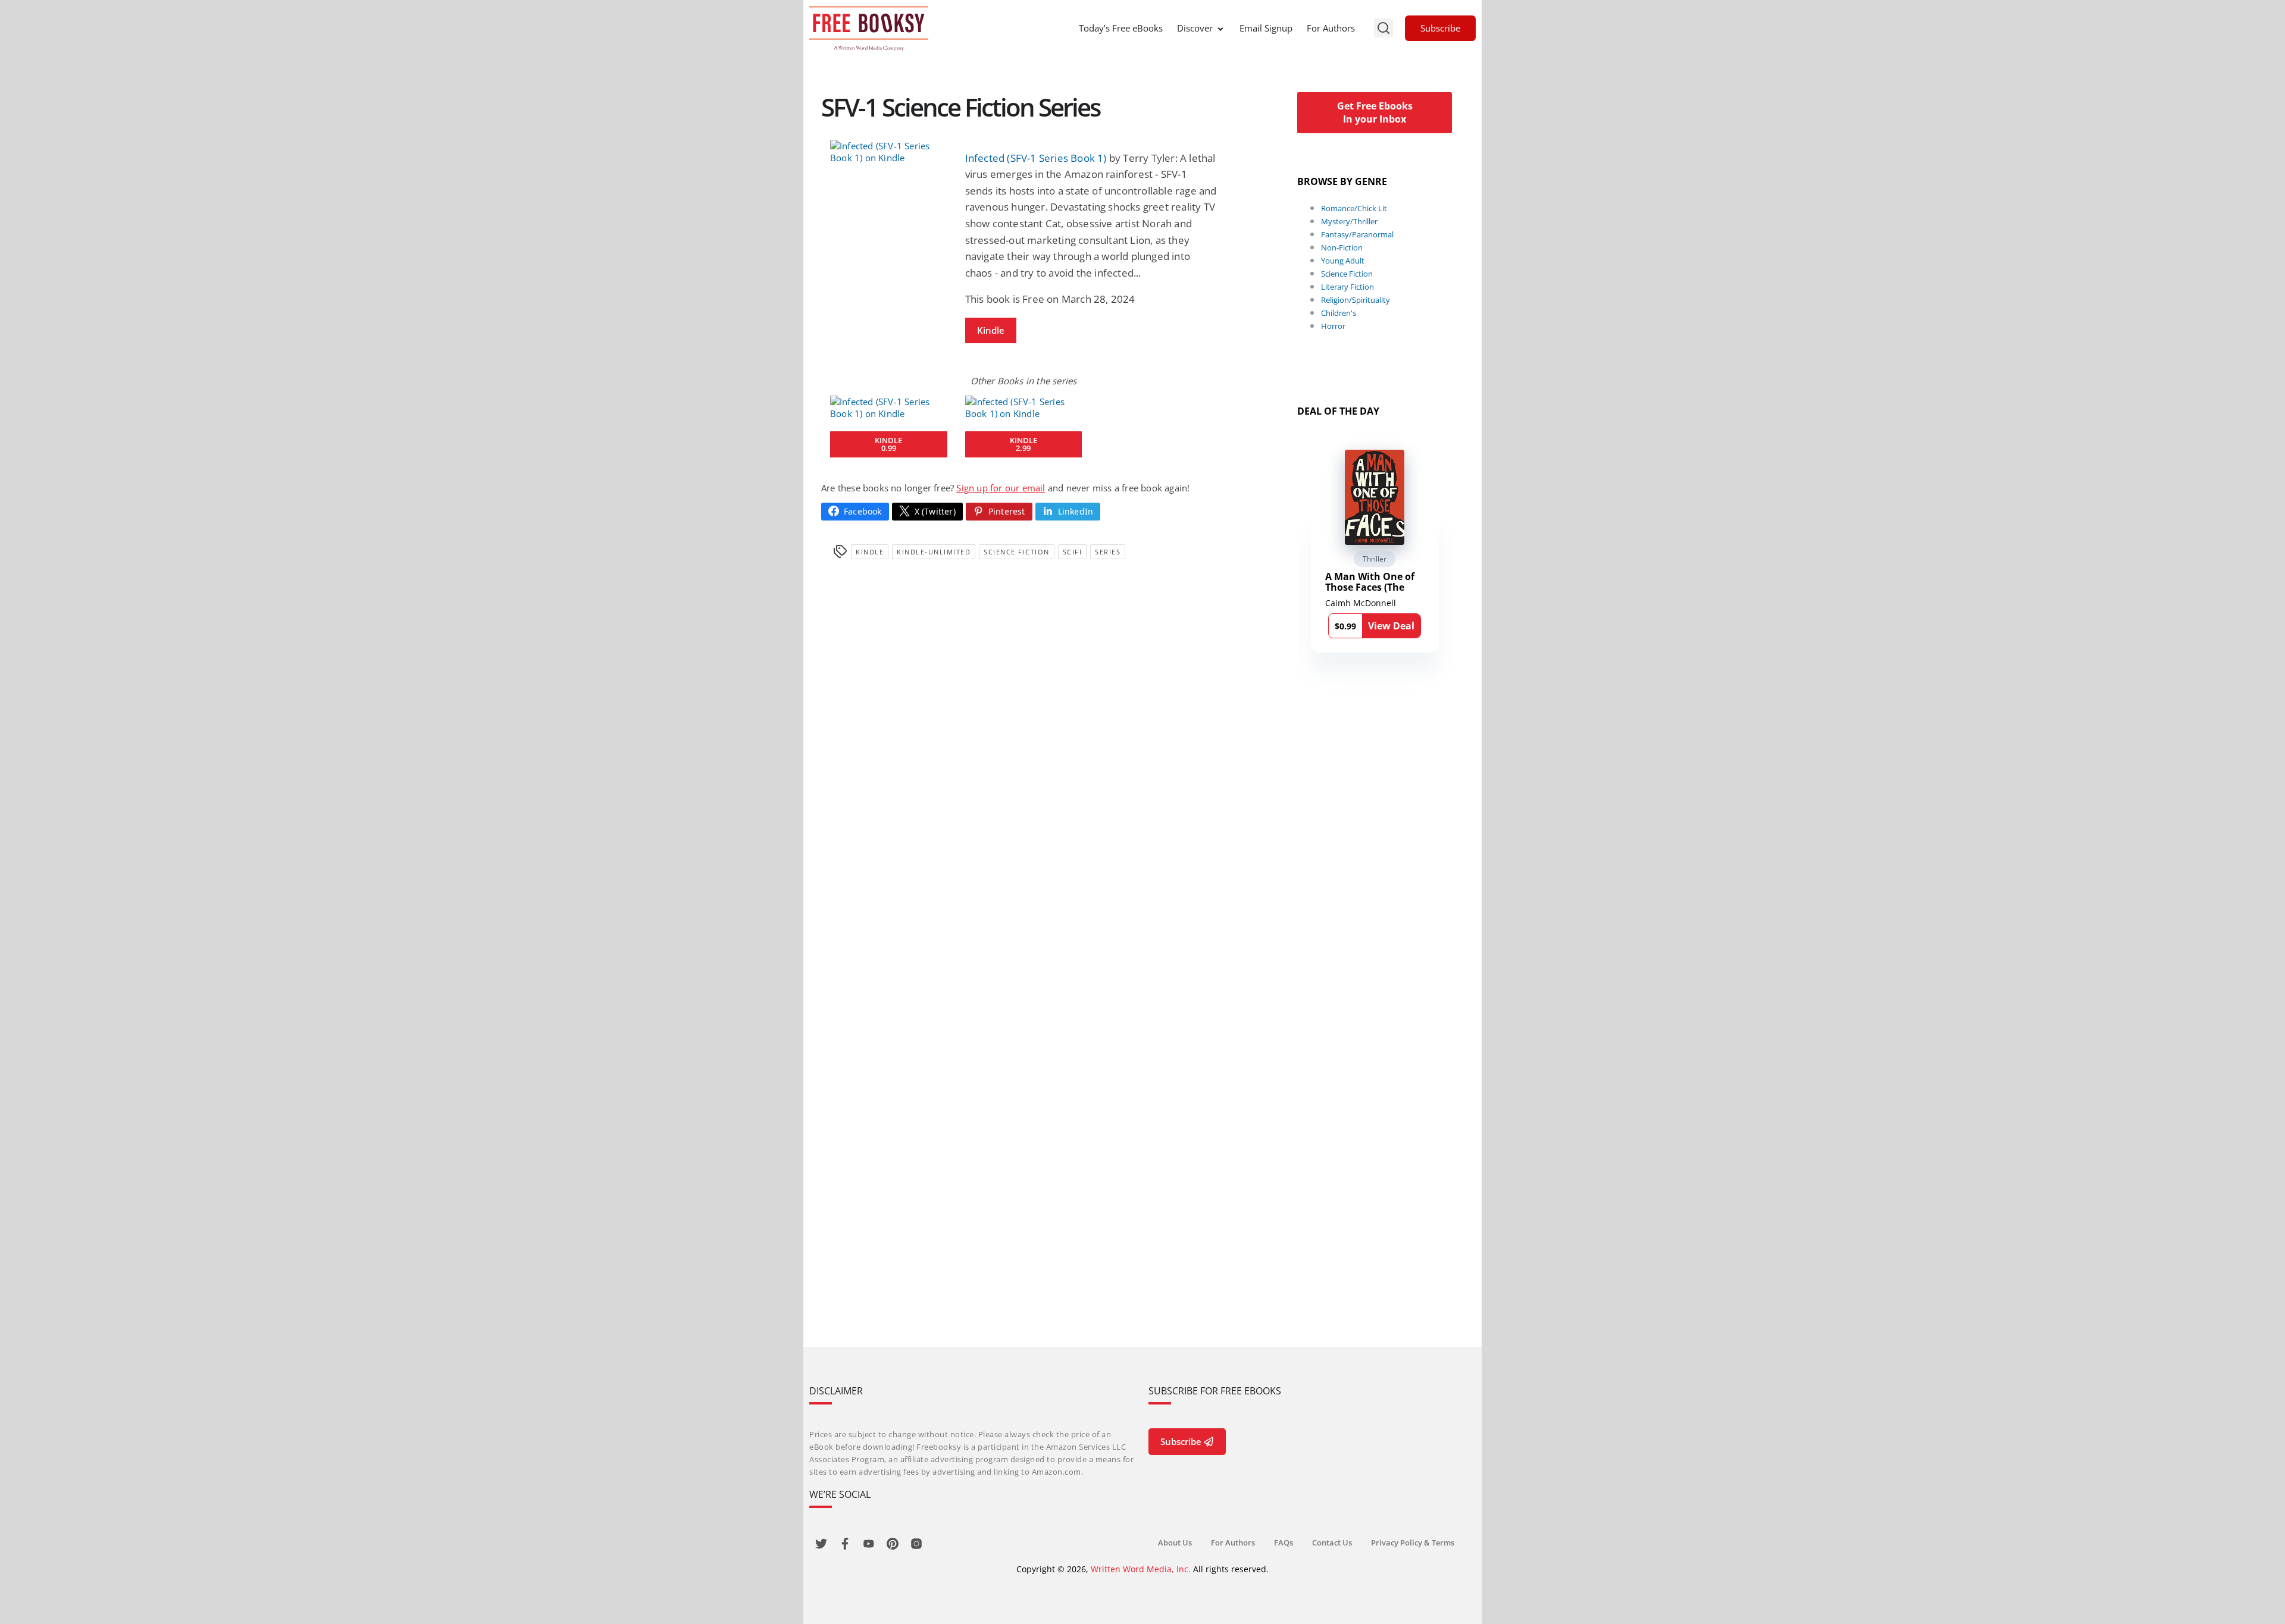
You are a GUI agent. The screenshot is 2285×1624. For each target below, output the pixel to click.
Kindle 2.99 (1023, 444)
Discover (1195, 28)
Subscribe (1440, 28)
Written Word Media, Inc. (1141, 1569)
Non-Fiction (1342, 247)
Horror (1333, 326)
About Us (1175, 1543)
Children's (1339, 313)
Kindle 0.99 (888, 444)
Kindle (991, 330)
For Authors (1331, 28)
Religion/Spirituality (1356, 300)
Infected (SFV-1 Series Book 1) (1036, 158)
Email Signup (1266, 28)
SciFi (1073, 552)
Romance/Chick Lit (1354, 208)
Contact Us (1332, 1543)
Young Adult (1343, 261)
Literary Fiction (1347, 287)
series (1108, 552)
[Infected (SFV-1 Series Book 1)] (889, 152)
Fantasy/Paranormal (1357, 234)
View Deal (1391, 626)
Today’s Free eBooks (1121, 28)
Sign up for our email (1001, 488)
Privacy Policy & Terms (1413, 1543)
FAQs (1284, 1543)
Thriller (1375, 559)
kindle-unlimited (934, 552)
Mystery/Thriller (1349, 221)
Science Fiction (1017, 552)
